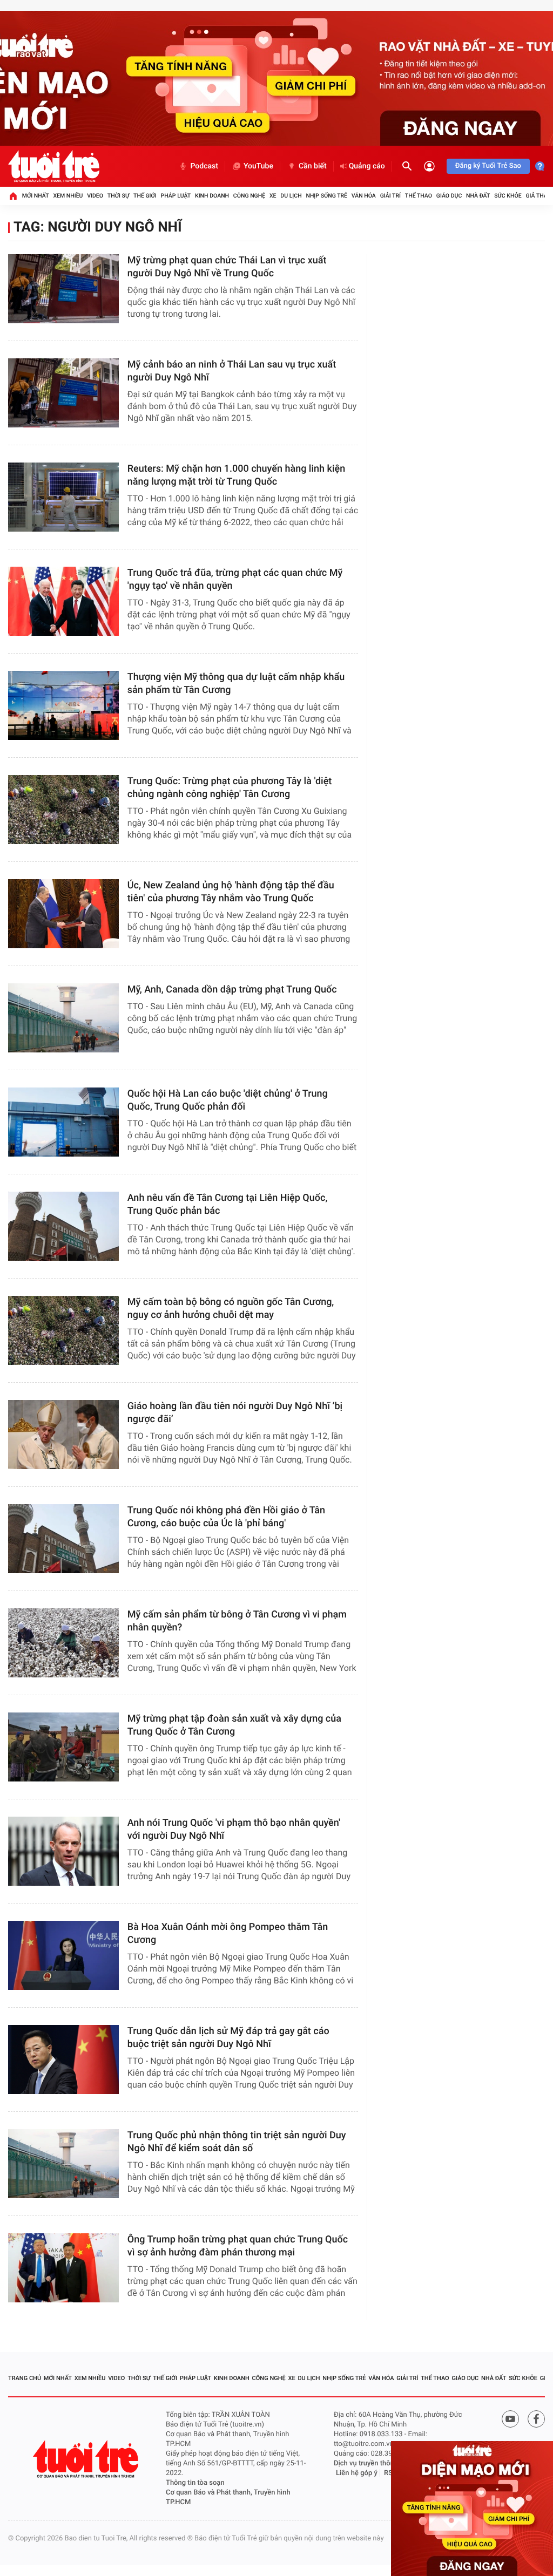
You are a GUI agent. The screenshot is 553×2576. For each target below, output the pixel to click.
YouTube (258, 166)
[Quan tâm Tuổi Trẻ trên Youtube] (510, 2419)
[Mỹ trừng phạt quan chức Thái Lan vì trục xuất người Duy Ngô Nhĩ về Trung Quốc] (63, 289)
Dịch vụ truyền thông (366, 2463)
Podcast (204, 166)
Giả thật (538, 196)
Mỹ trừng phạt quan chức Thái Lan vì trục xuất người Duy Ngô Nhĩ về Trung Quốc (227, 267)
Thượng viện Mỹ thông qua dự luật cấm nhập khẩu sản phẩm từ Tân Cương (236, 684)
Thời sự (118, 196)
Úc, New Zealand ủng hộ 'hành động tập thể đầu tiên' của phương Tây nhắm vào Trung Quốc (231, 892)
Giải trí (390, 196)
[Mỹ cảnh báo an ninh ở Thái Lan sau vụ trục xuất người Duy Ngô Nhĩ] (63, 393)
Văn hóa (364, 196)
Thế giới (145, 196)
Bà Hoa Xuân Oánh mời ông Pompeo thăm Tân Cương (228, 1933)
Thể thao (419, 196)
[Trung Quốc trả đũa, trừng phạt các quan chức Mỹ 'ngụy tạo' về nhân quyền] (63, 601)
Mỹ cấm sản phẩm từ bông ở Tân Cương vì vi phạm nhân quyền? (237, 1621)
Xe (273, 196)
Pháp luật (176, 196)
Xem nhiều (68, 196)
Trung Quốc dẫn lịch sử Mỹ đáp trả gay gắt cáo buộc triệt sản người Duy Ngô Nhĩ (228, 2038)
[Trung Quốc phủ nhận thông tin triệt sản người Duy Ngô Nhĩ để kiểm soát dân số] (63, 2164)
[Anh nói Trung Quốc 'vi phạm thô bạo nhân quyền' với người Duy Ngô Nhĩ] (63, 1851)
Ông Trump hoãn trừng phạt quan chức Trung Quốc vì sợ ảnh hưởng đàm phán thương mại (238, 2246)
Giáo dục (449, 196)
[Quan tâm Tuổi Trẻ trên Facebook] (536, 2419)
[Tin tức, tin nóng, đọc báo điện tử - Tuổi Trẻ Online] (54, 166)
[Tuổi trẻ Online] (87, 2459)
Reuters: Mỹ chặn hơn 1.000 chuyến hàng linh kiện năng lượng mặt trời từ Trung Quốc (236, 475)
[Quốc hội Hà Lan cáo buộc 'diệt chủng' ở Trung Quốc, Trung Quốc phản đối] (63, 1122)
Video (95, 196)
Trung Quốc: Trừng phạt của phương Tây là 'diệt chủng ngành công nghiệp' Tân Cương (230, 788)
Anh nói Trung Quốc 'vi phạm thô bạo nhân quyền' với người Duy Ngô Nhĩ (234, 1829)
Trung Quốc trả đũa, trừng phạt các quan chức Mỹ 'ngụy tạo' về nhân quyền (235, 579)
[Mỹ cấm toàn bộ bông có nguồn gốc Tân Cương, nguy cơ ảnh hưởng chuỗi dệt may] (63, 1330)
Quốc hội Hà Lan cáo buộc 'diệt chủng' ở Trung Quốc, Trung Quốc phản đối (228, 1100)
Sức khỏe (508, 196)
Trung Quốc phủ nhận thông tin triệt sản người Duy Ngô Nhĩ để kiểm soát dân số (237, 2142)
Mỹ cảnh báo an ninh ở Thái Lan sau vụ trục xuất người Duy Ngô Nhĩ (232, 371)
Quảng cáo (367, 166)
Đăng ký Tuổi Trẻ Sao (488, 166)
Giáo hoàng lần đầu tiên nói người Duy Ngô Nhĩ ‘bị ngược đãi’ (235, 1413)
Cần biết (313, 166)
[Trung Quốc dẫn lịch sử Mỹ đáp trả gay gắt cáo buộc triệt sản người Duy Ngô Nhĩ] (63, 2060)
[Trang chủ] (13, 196)
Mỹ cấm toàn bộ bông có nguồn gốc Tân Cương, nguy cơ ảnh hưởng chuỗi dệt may (231, 1309)
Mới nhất (36, 196)
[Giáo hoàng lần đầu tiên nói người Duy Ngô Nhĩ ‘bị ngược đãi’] (63, 1435)
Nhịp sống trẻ (326, 196)
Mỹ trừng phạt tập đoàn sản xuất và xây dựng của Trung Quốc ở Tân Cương (234, 1725)
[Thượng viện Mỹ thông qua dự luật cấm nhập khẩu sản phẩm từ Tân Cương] (63, 705)
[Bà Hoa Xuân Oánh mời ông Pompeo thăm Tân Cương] (63, 1955)
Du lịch (291, 196)
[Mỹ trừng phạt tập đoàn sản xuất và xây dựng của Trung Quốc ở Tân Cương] (63, 1747)
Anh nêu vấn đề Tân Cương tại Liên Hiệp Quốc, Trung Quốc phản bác (228, 1204)
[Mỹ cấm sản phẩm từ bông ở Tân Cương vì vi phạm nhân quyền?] (63, 1643)
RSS (390, 2473)
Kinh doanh (212, 196)
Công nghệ (249, 196)
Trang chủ (25, 2378)
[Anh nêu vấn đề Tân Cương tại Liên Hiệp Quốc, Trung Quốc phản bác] (63, 1226)
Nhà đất (478, 196)
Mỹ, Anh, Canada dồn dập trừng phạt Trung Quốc (232, 990)
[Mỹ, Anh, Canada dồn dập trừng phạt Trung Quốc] (63, 1018)
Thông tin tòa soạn (195, 2483)
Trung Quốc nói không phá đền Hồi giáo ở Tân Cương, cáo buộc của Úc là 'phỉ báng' (226, 1517)
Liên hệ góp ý (357, 2473)
